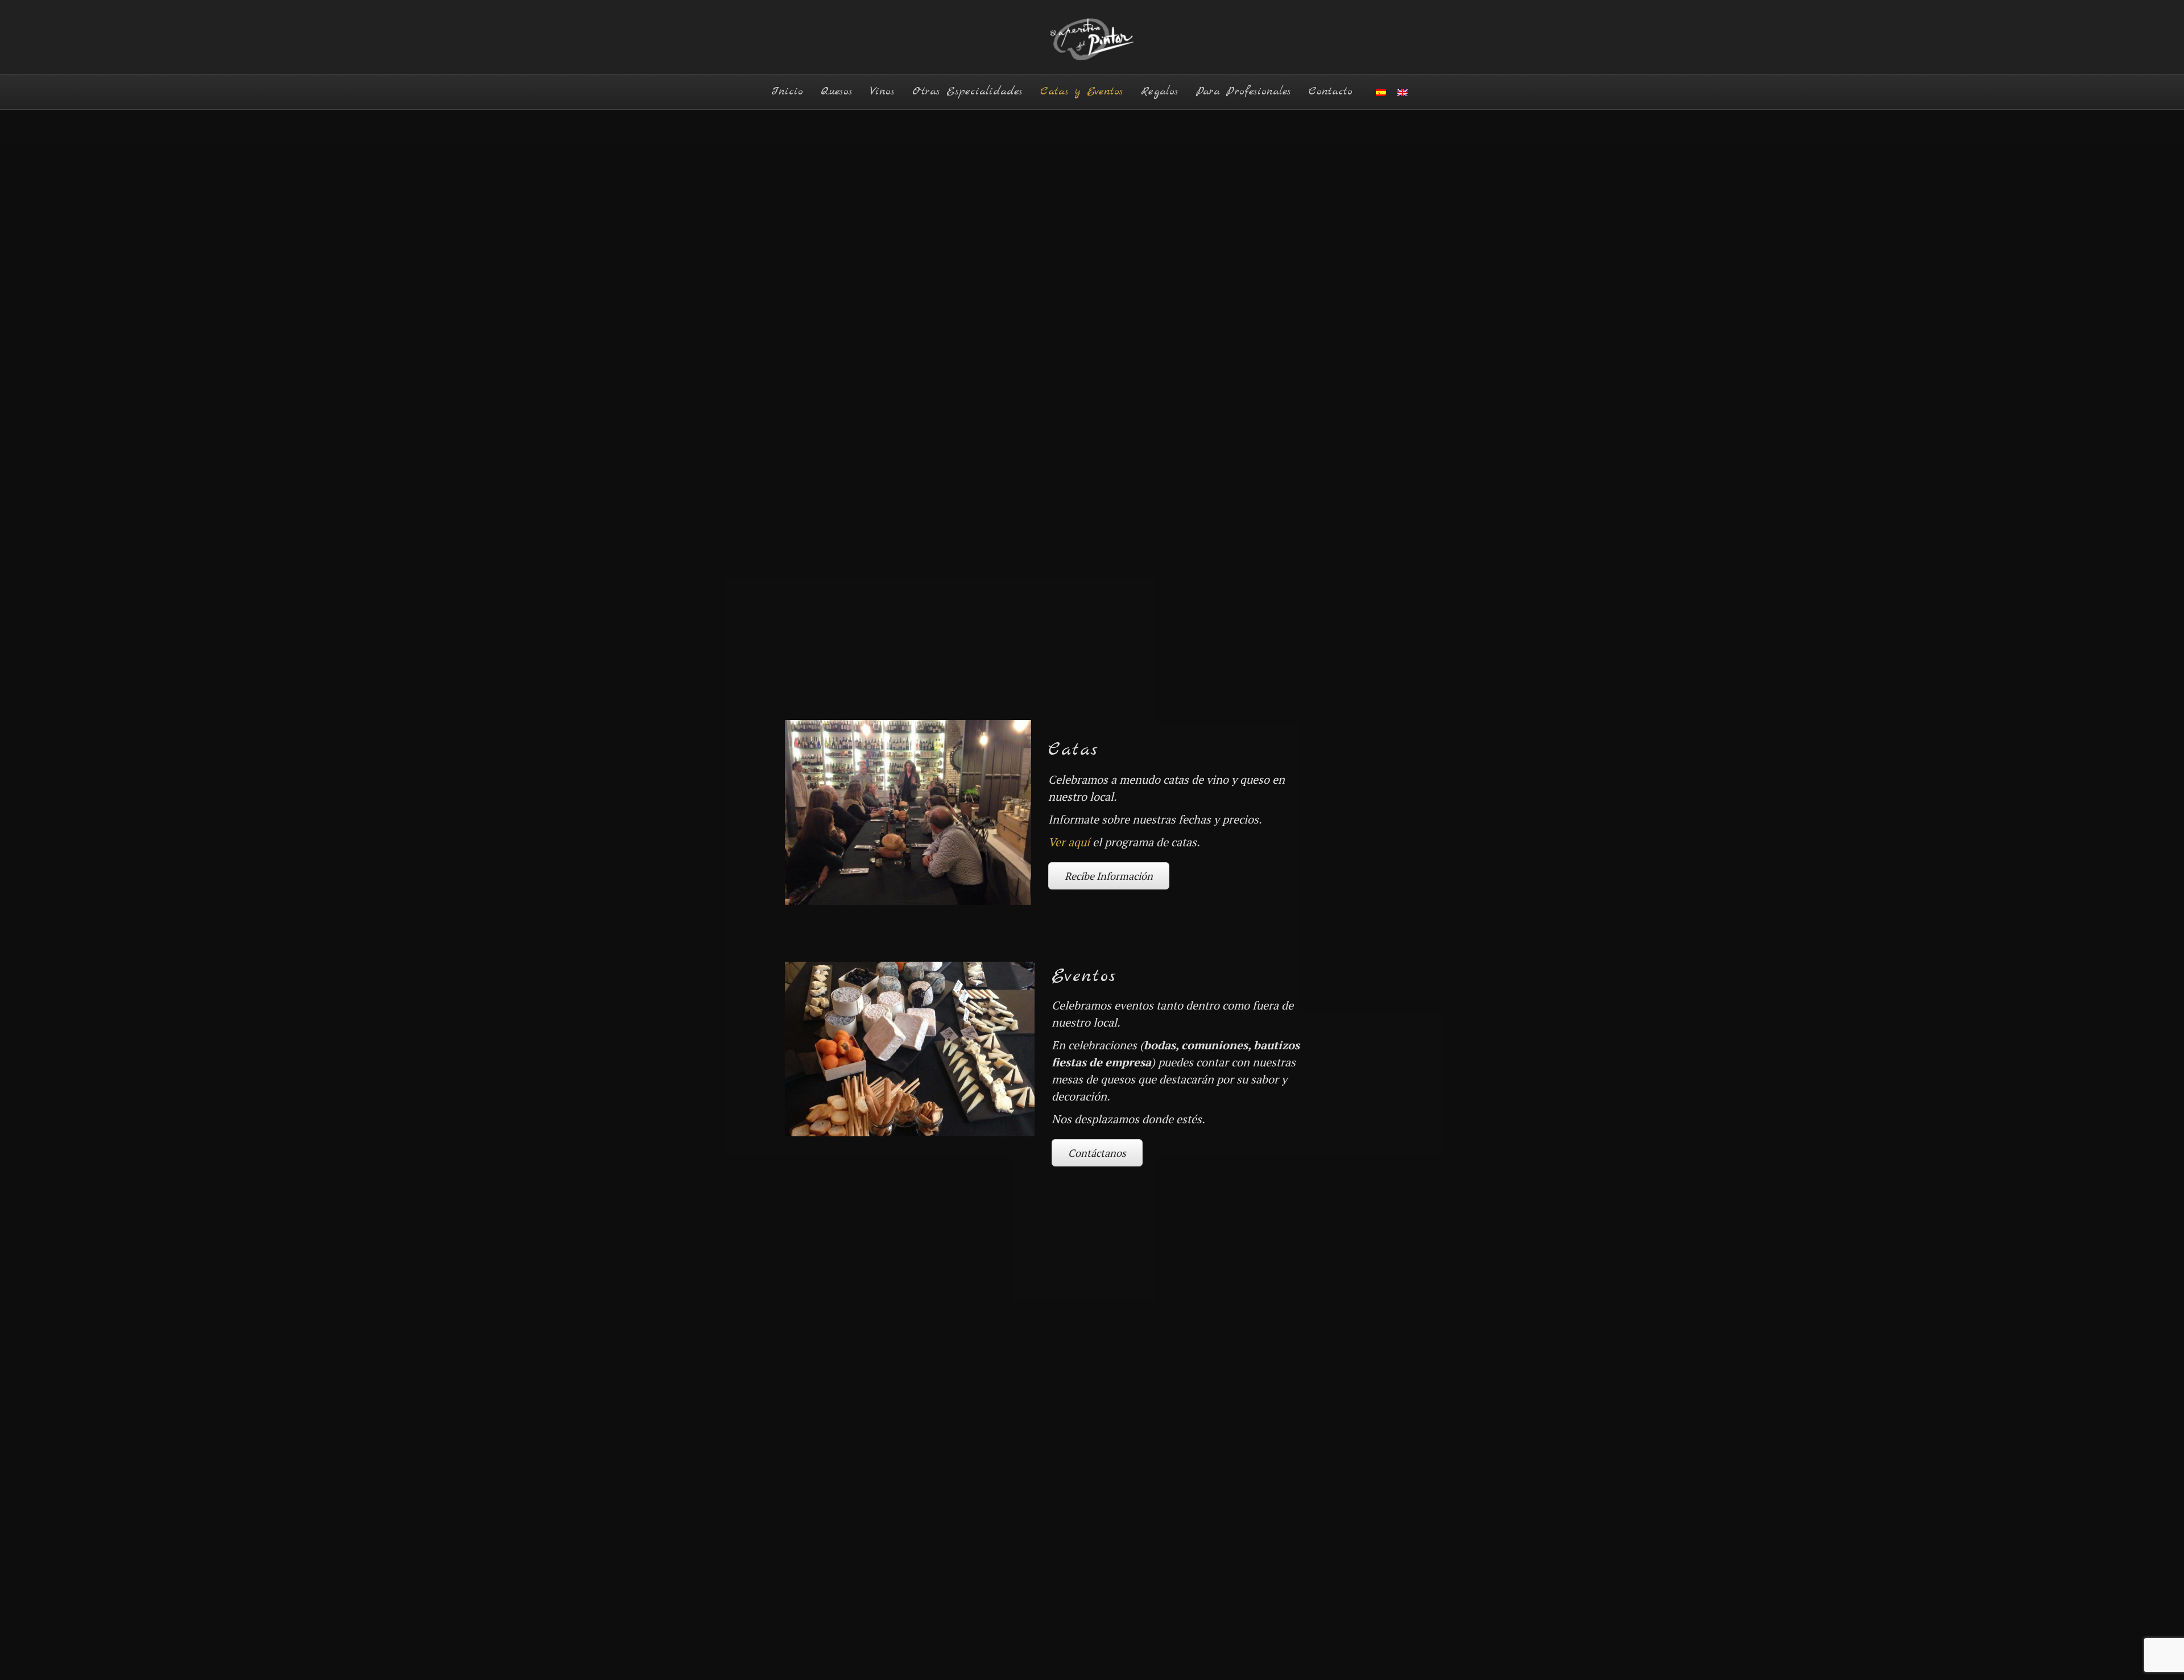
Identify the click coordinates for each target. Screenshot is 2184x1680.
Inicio (787, 91)
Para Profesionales (1244, 91)
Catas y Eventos (1082, 91)
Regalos (1160, 91)
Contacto (1331, 91)
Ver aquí (1069, 842)
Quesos (837, 91)
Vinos (882, 91)
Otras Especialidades (967, 91)
